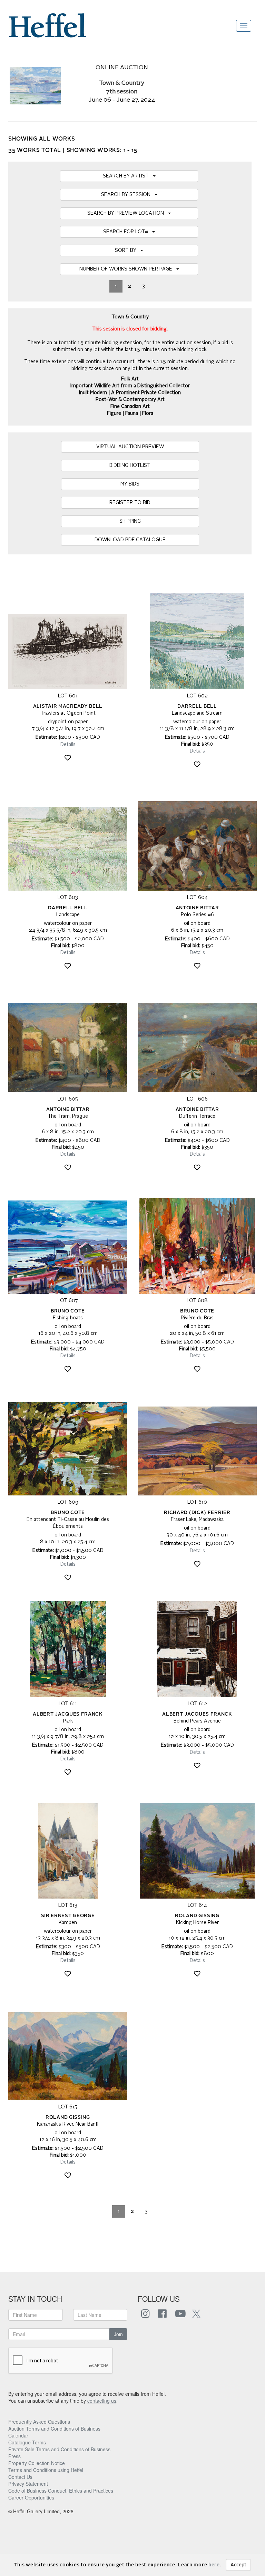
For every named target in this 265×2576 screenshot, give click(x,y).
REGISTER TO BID (130, 503)
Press (14, 2456)
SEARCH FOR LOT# (128, 232)
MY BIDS (130, 484)
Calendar (18, 2435)
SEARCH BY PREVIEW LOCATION (128, 213)
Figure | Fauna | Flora (130, 413)
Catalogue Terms (27, 2442)
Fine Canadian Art (130, 407)
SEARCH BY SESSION (128, 195)
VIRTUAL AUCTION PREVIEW (130, 447)
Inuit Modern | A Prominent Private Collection (130, 393)
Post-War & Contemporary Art (130, 400)
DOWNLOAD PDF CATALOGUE (130, 540)
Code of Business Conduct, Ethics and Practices (61, 2491)
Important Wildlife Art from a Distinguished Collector (130, 386)
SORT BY (128, 251)
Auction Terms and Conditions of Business (54, 2429)
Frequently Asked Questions (39, 2422)
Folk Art (130, 379)
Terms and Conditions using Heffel (46, 2470)
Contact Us (20, 2477)
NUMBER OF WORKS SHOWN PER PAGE (128, 269)
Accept (238, 2565)
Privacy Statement (28, 2484)
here (214, 2565)
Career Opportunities (31, 2497)
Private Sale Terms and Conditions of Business (59, 2449)
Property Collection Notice (37, 2463)
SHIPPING (130, 521)
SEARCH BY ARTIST (128, 176)
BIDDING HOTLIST (130, 466)
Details (68, 745)
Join (118, 2334)
